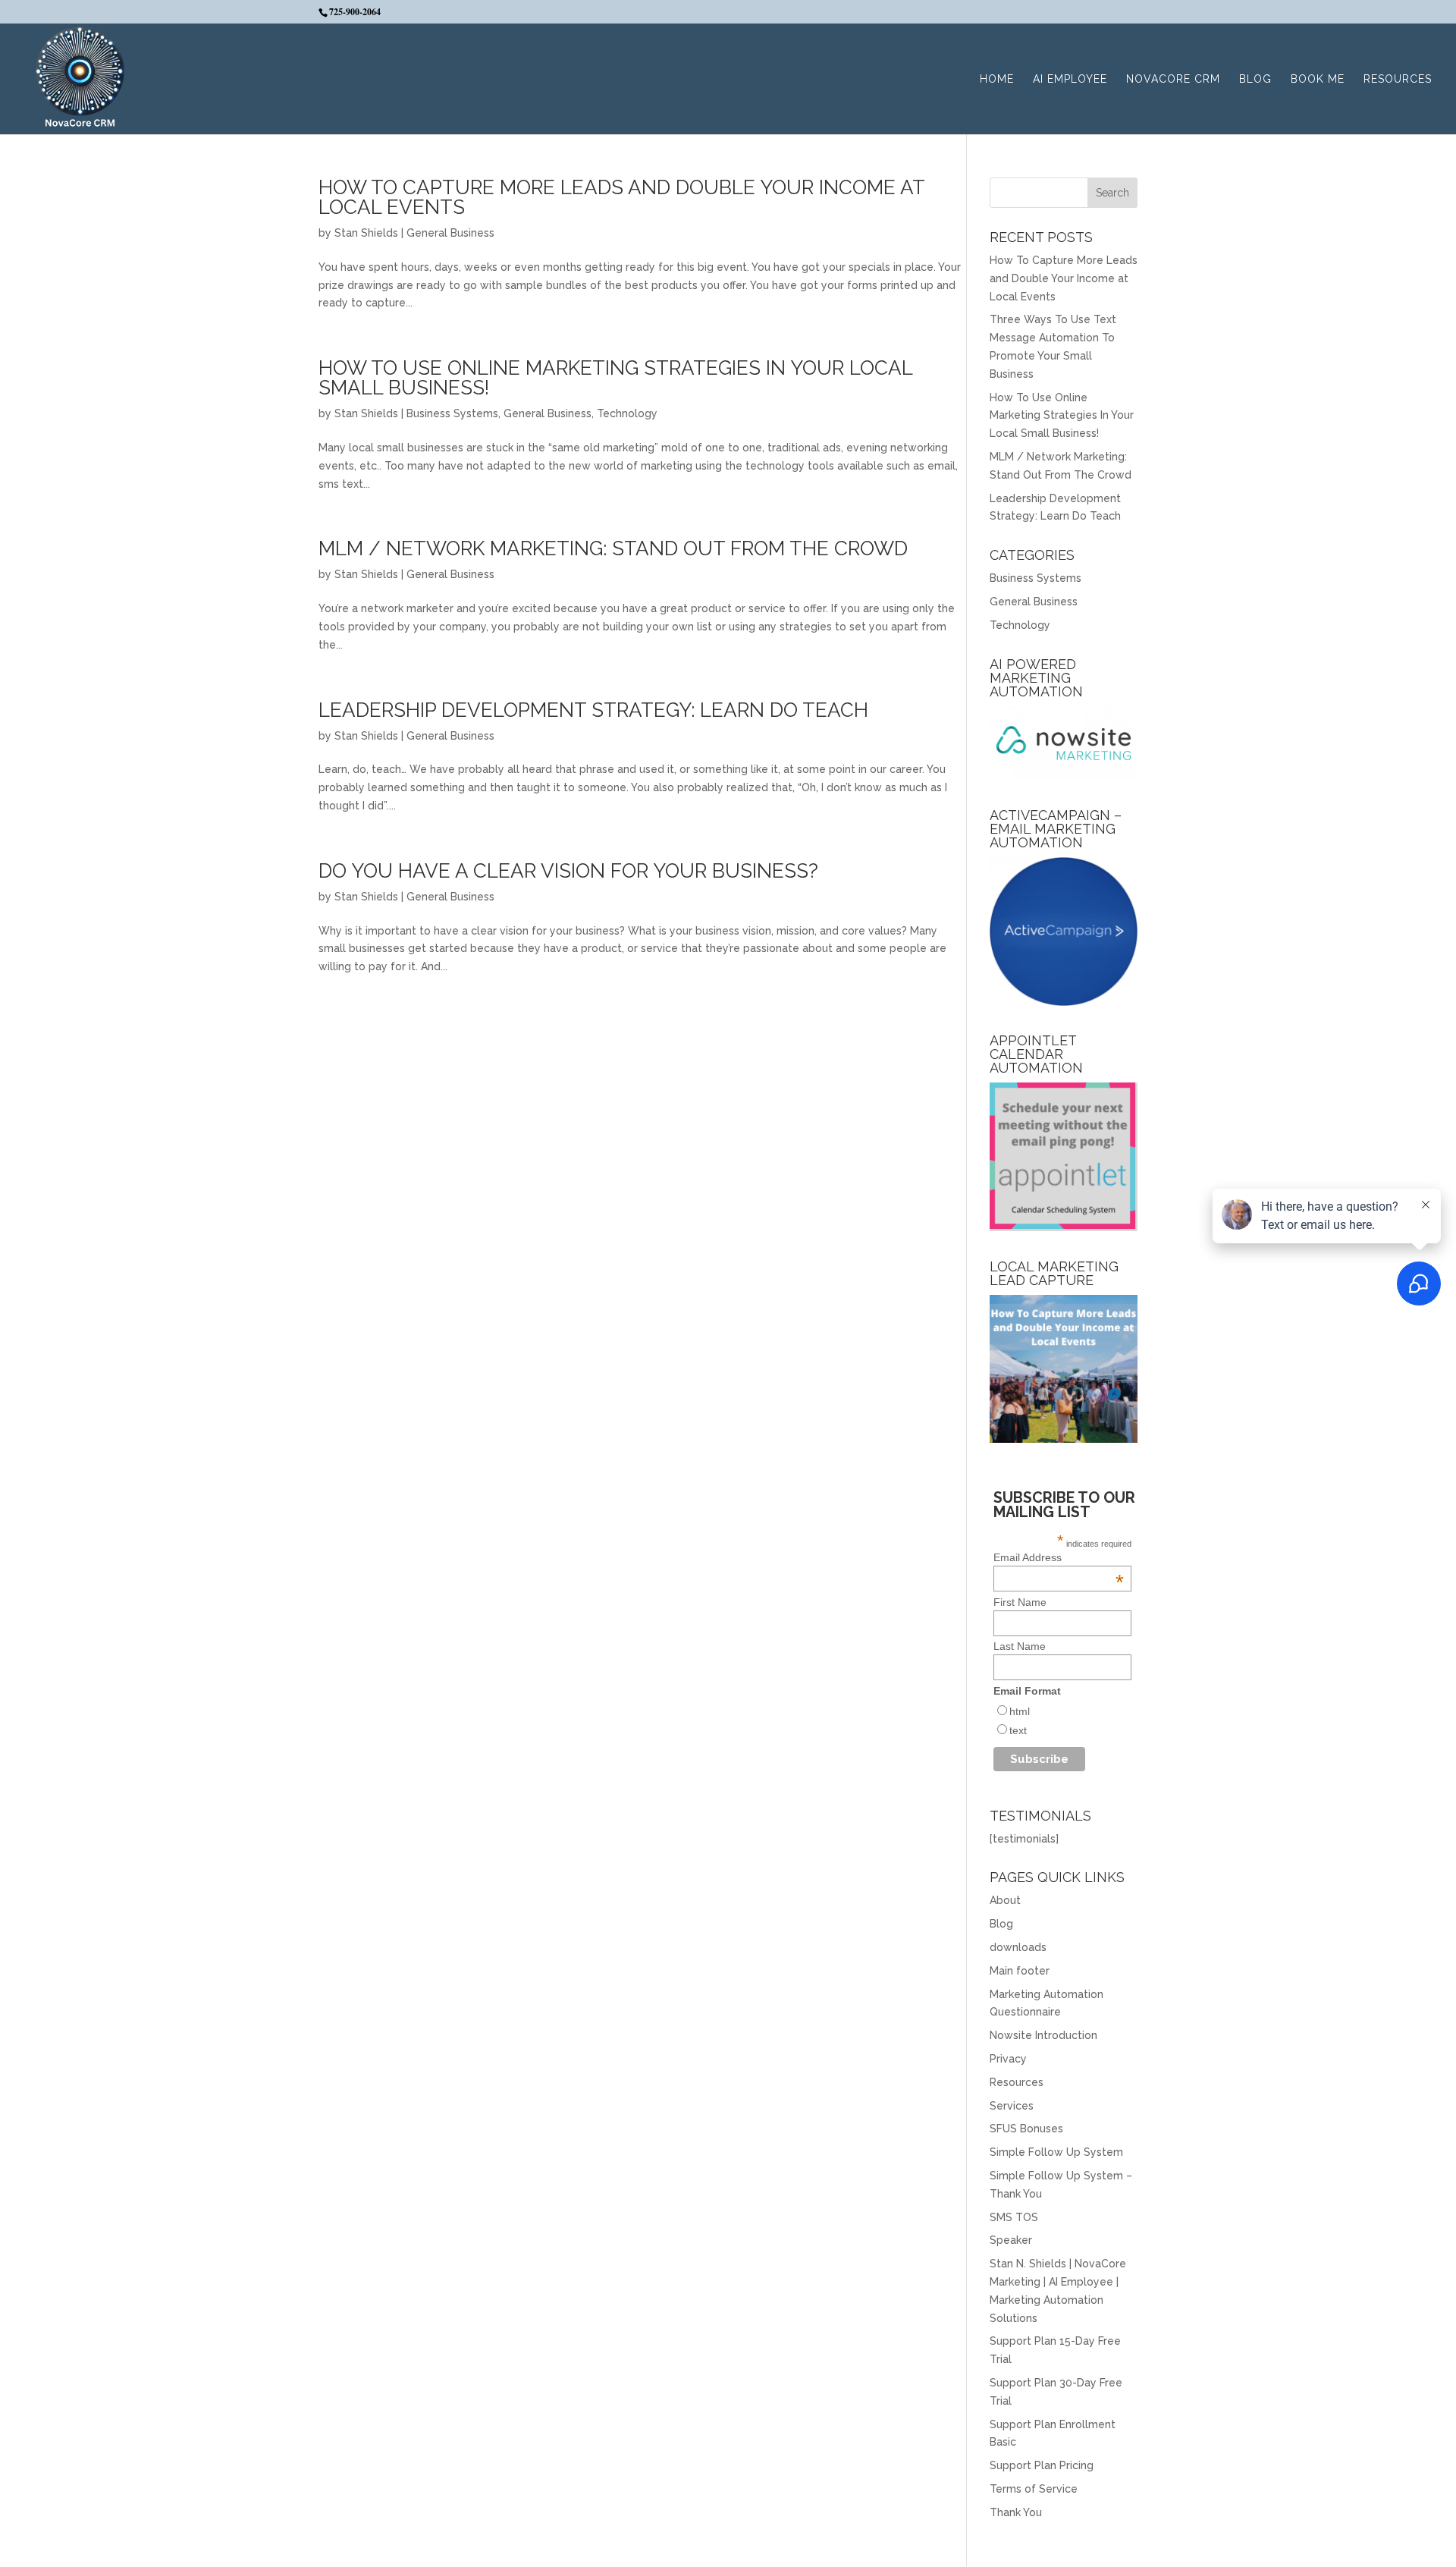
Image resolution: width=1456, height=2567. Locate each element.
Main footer (1020, 1971)
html (1020, 1711)
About (1005, 1900)
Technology (627, 413)
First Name (1020, 1602)
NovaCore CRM (1173, 79)
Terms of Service (1034, 2489)
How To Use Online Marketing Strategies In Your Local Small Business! (615, 378)
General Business (450, 233)
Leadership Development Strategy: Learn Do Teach (593, 710)
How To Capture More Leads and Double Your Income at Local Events (621, 197)
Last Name (1020, 1646)
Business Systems (452, 413)
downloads (1018, 1947)
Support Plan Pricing (1042, 2465)
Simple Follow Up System (1056, 2152)
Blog (1255, 79)
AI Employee (1070, 79)
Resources (1398, 79)
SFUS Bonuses (1026, 2129)
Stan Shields (366, 233)
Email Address (1059, 1557)
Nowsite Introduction (1043, 2035)
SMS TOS (1014, 2217)
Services (1012, 2106)
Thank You (1016, 2512)
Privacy (1008, 2059)
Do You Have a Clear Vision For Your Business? (568, 871)
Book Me (1318, 79)
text (1018, 1730)
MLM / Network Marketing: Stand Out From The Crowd (613, 548)
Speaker (1011, 2240)
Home (997, 79)
